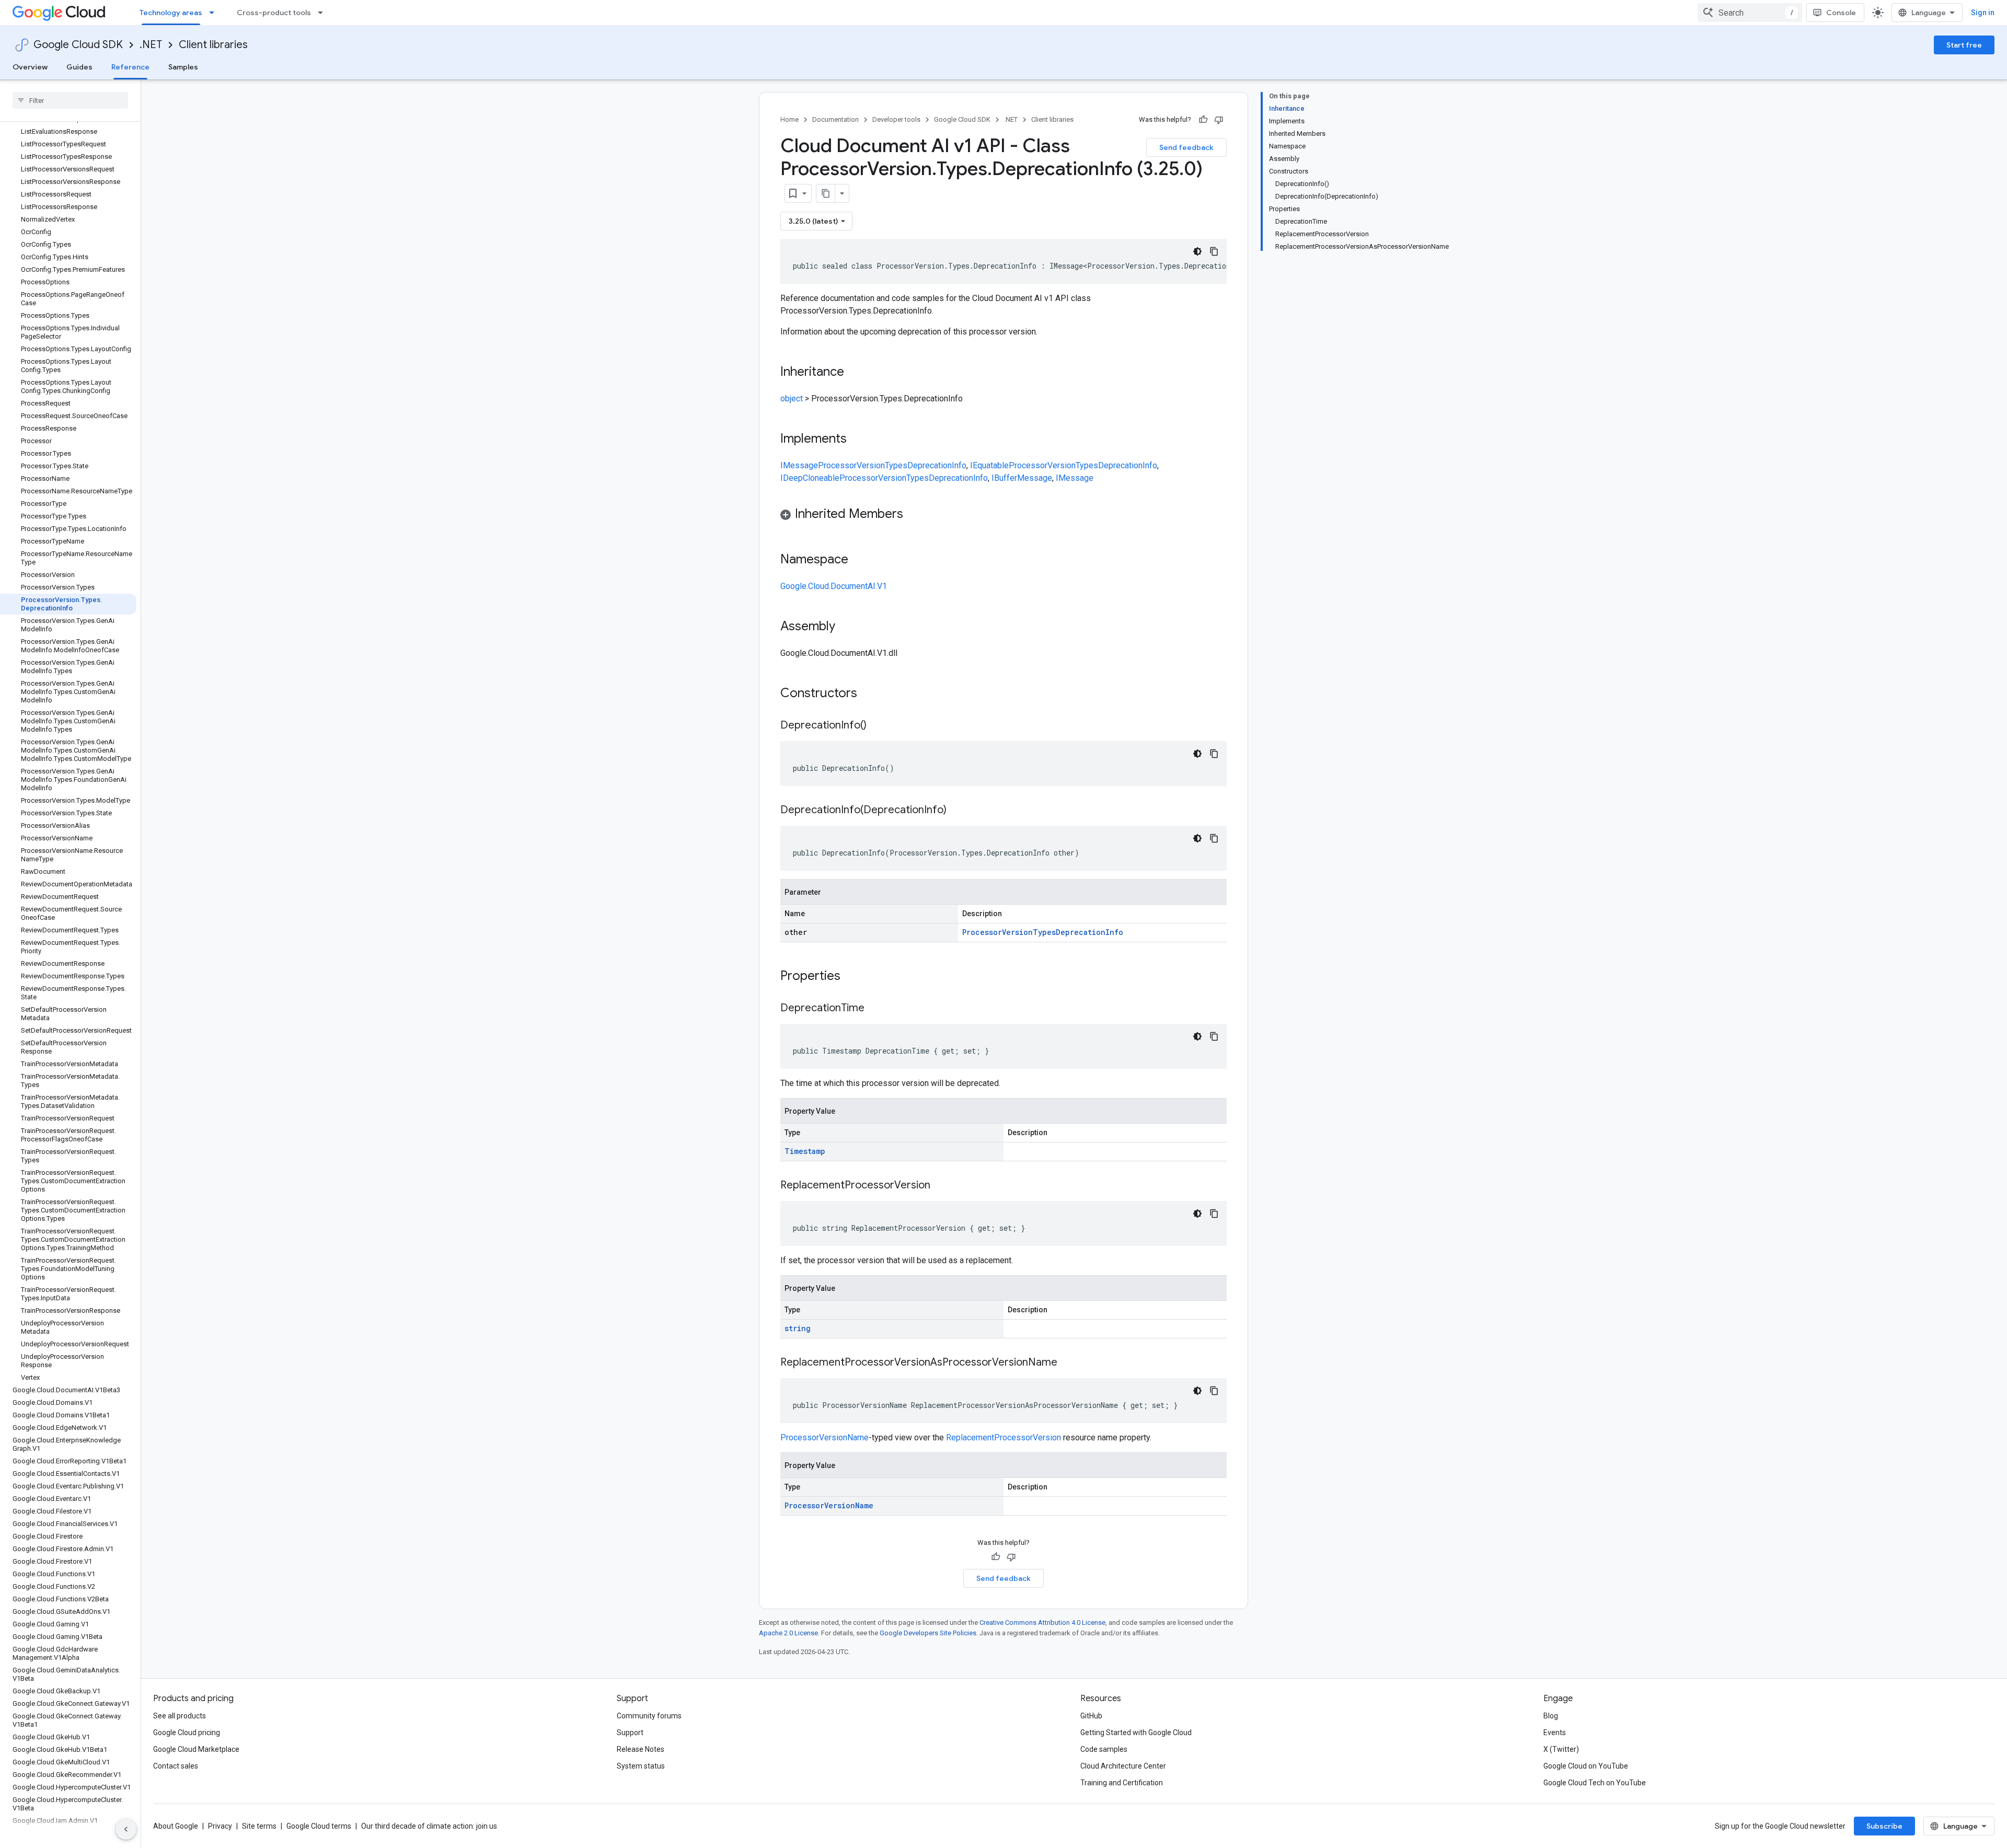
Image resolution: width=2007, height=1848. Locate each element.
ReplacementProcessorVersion (1004, 1437)
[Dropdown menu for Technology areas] (215, 13)
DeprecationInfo (937, 465)
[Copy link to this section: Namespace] (859, 560)
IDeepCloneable (810, 478)
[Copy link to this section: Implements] (857, 440)
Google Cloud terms (319, 1826)
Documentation (835, 119)
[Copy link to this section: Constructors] (871, 694)
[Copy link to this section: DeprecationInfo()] (877, 726)
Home (789, 119)
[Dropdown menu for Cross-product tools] (324, 13)
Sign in (1983, 13)
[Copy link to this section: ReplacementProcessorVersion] (941, 1186)
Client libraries (213, 45)
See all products (180, 1716)
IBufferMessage (1022, 478)
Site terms (259, 1826)
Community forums (649, 1716)
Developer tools (896, 119)
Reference (130, 67)
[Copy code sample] (1214, 251)
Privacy (220, 1826)
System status (641, 1766)
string (798, 1328)
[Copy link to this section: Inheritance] (855, 373)
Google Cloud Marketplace (196, 1749)
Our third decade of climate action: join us (429, 1826)
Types (896, 465)
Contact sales (176, 1766)
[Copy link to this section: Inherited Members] (914, 515)
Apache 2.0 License (788, 1633)
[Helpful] (1203, 120)
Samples (183, 67)
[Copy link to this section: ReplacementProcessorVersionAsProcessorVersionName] (1068, 1363)
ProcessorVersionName (824, 1437)
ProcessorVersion (851, 465)
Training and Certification (1122, 1783)
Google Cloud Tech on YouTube (1595, 1783)
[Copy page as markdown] (826, 193)
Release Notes (641, 1749)
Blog (1551, 1716)
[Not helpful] (1219, 120)
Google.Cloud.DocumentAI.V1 (834, 586)
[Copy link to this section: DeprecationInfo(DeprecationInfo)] (957, 811)
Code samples (1104, 1749)
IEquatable (989, 465)
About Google (176, 1826)
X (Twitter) (1561, 1749)
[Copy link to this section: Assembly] (846, 627)
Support (630, 1732)
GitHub (1091, 1716)
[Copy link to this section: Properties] (854, 977)
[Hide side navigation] (126, 1829)
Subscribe (1884, 1826)
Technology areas (171, 13)
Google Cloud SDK (78, 45)
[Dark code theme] (1197, 251)
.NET (151, 45)
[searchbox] (70, 100)
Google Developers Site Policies (928, 1633)
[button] (1004, 516)
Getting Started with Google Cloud (1136, 1732)
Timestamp (805, 1151)
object (792, 399)
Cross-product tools (274, 13)
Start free (1964, 45)
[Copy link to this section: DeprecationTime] (875, 1009)
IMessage (799, 465)
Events (1555, 1732)
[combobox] (1750, 13)
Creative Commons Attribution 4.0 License (1042, 1622)
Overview (30, 67)
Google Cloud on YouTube (1586, 1766)
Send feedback (1186, 147)
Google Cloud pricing (187, 1732)
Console (1841, 13)
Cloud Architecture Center (1123, 1766)
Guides (79, 67)
